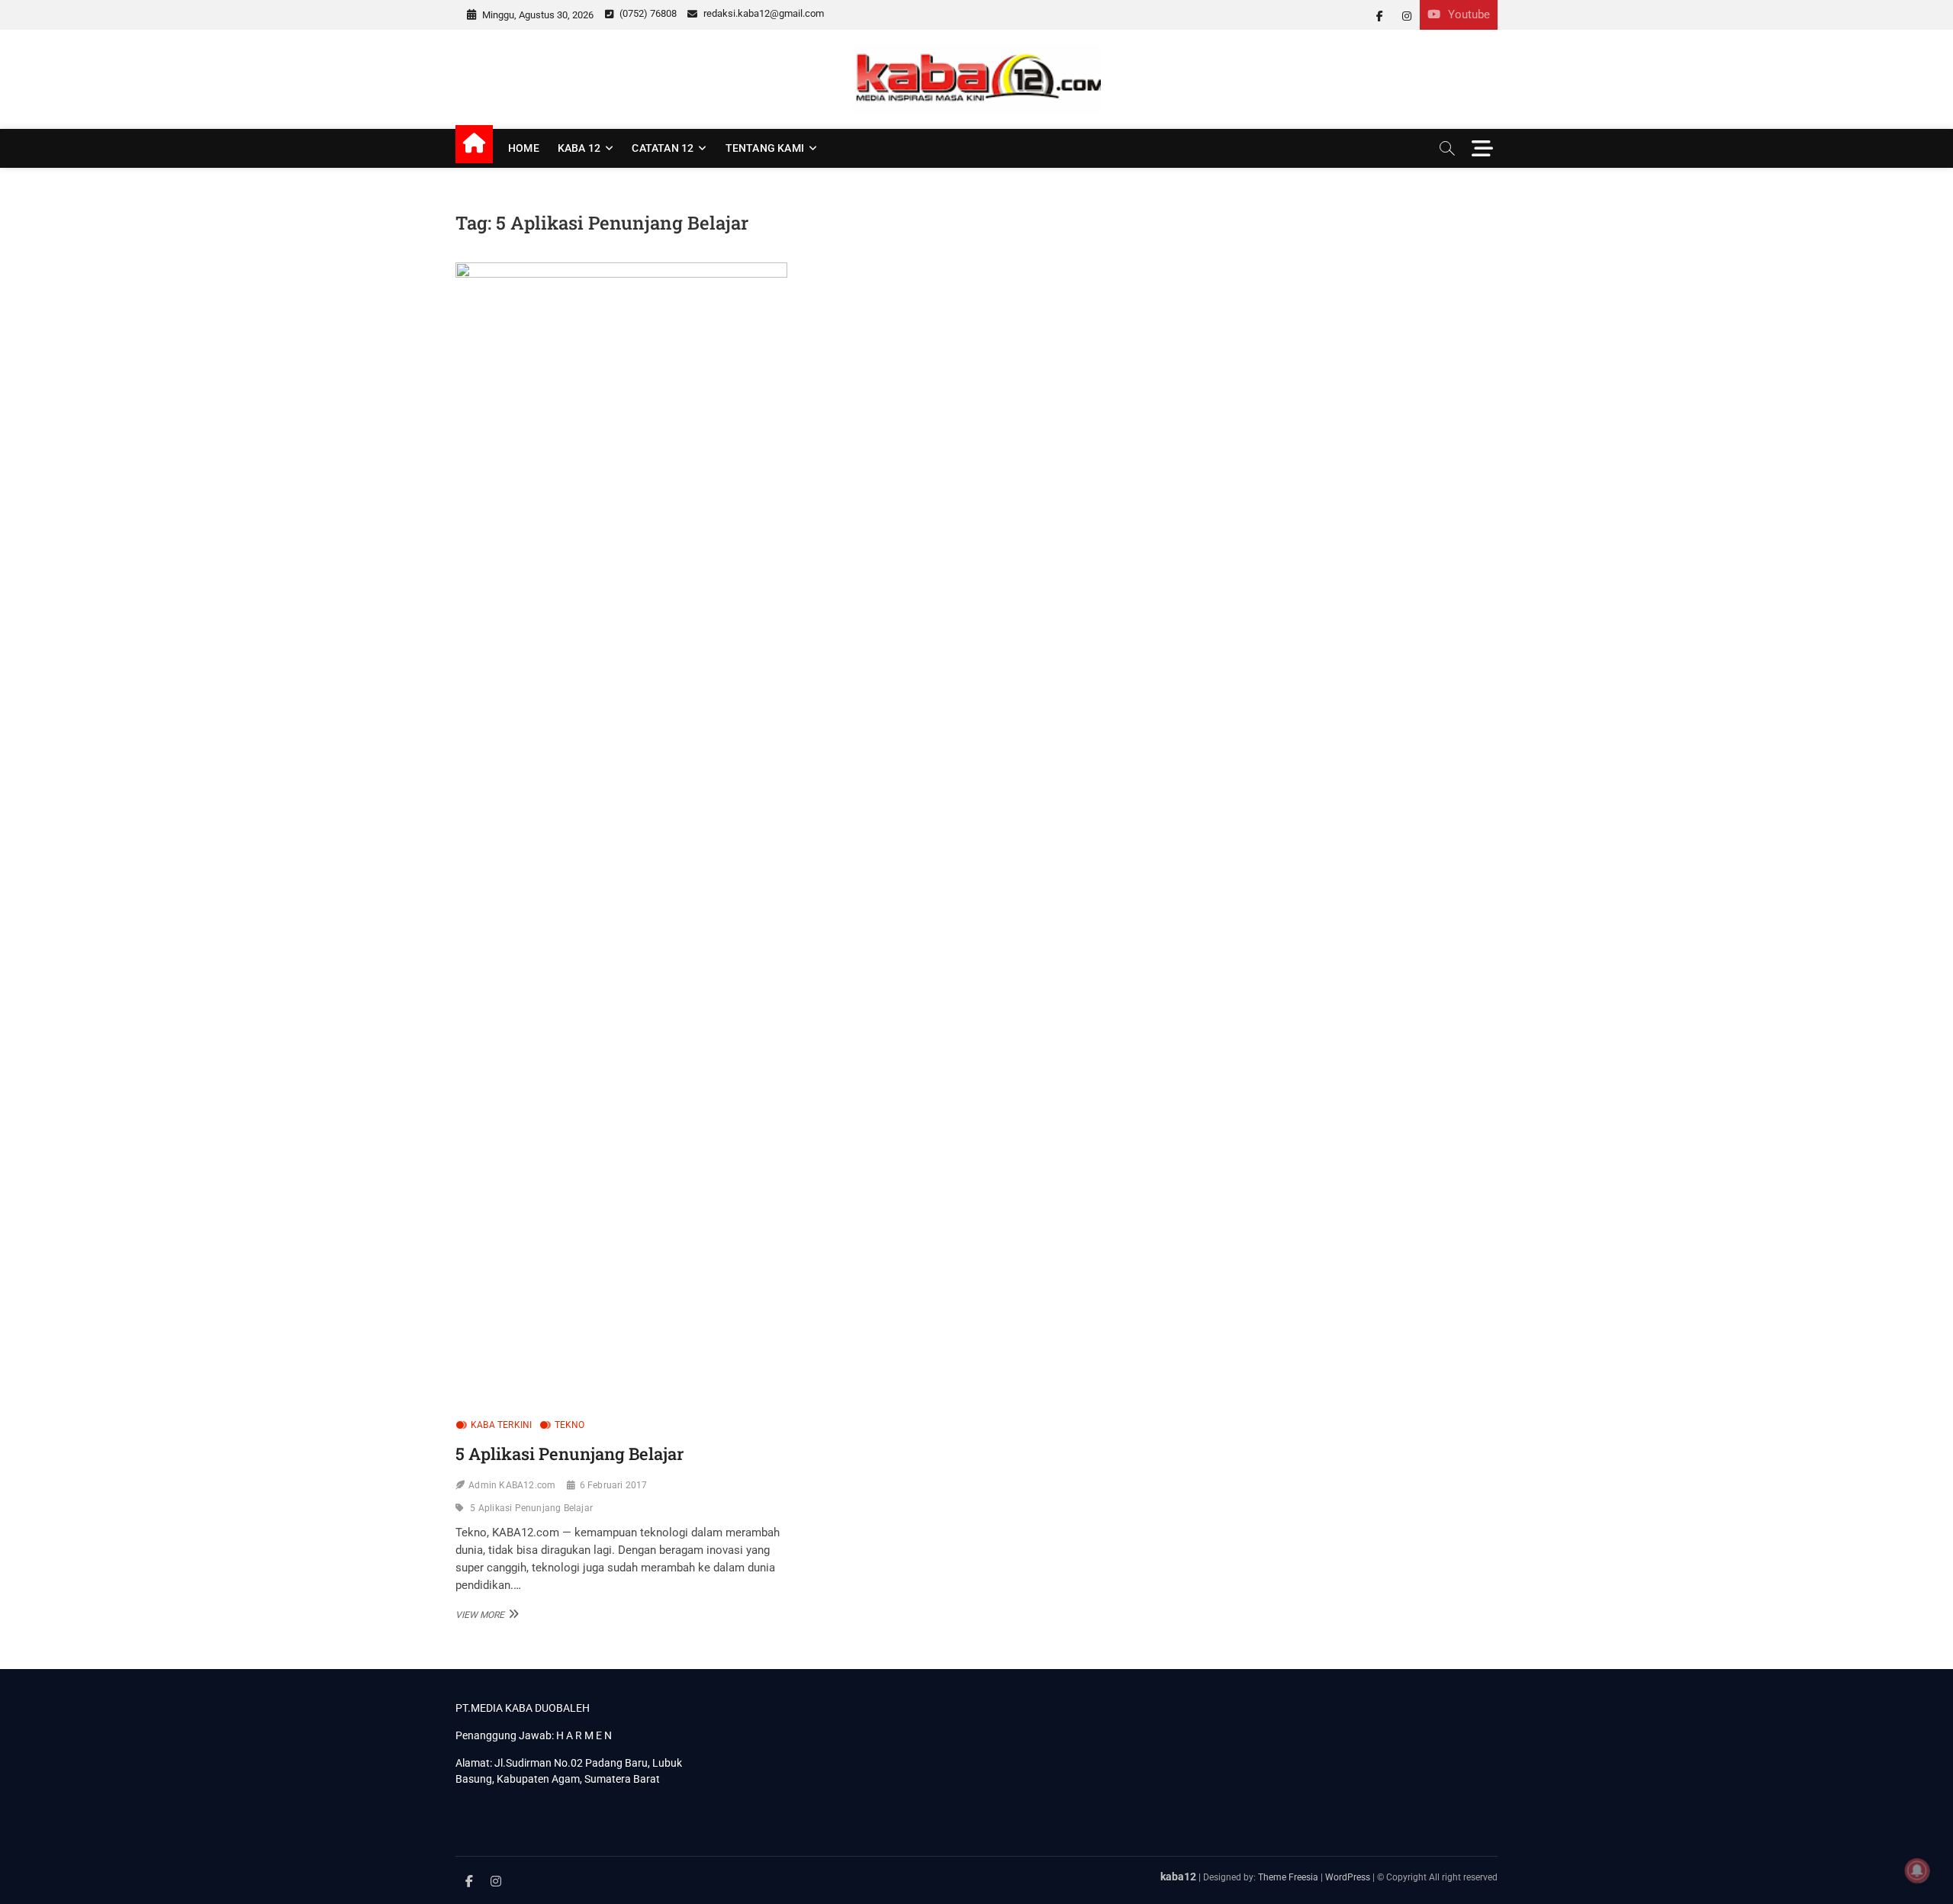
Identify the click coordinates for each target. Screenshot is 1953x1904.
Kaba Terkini (501, 1425)
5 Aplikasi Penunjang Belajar (569, 1454)
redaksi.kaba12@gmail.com (763, 13)
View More (485, 1614)
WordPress (1348, 1877)
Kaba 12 (579, 148)
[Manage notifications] (1917, 1870)
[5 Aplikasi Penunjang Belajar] (621, 835)
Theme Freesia (1288, 1877)
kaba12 (1178, 1877)
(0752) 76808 (647, 13)
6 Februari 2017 (614, 1485)
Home (524, 148)
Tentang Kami (765, 148)
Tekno (570, 1425)
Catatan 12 (663, 148)
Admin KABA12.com (512, 1485)
